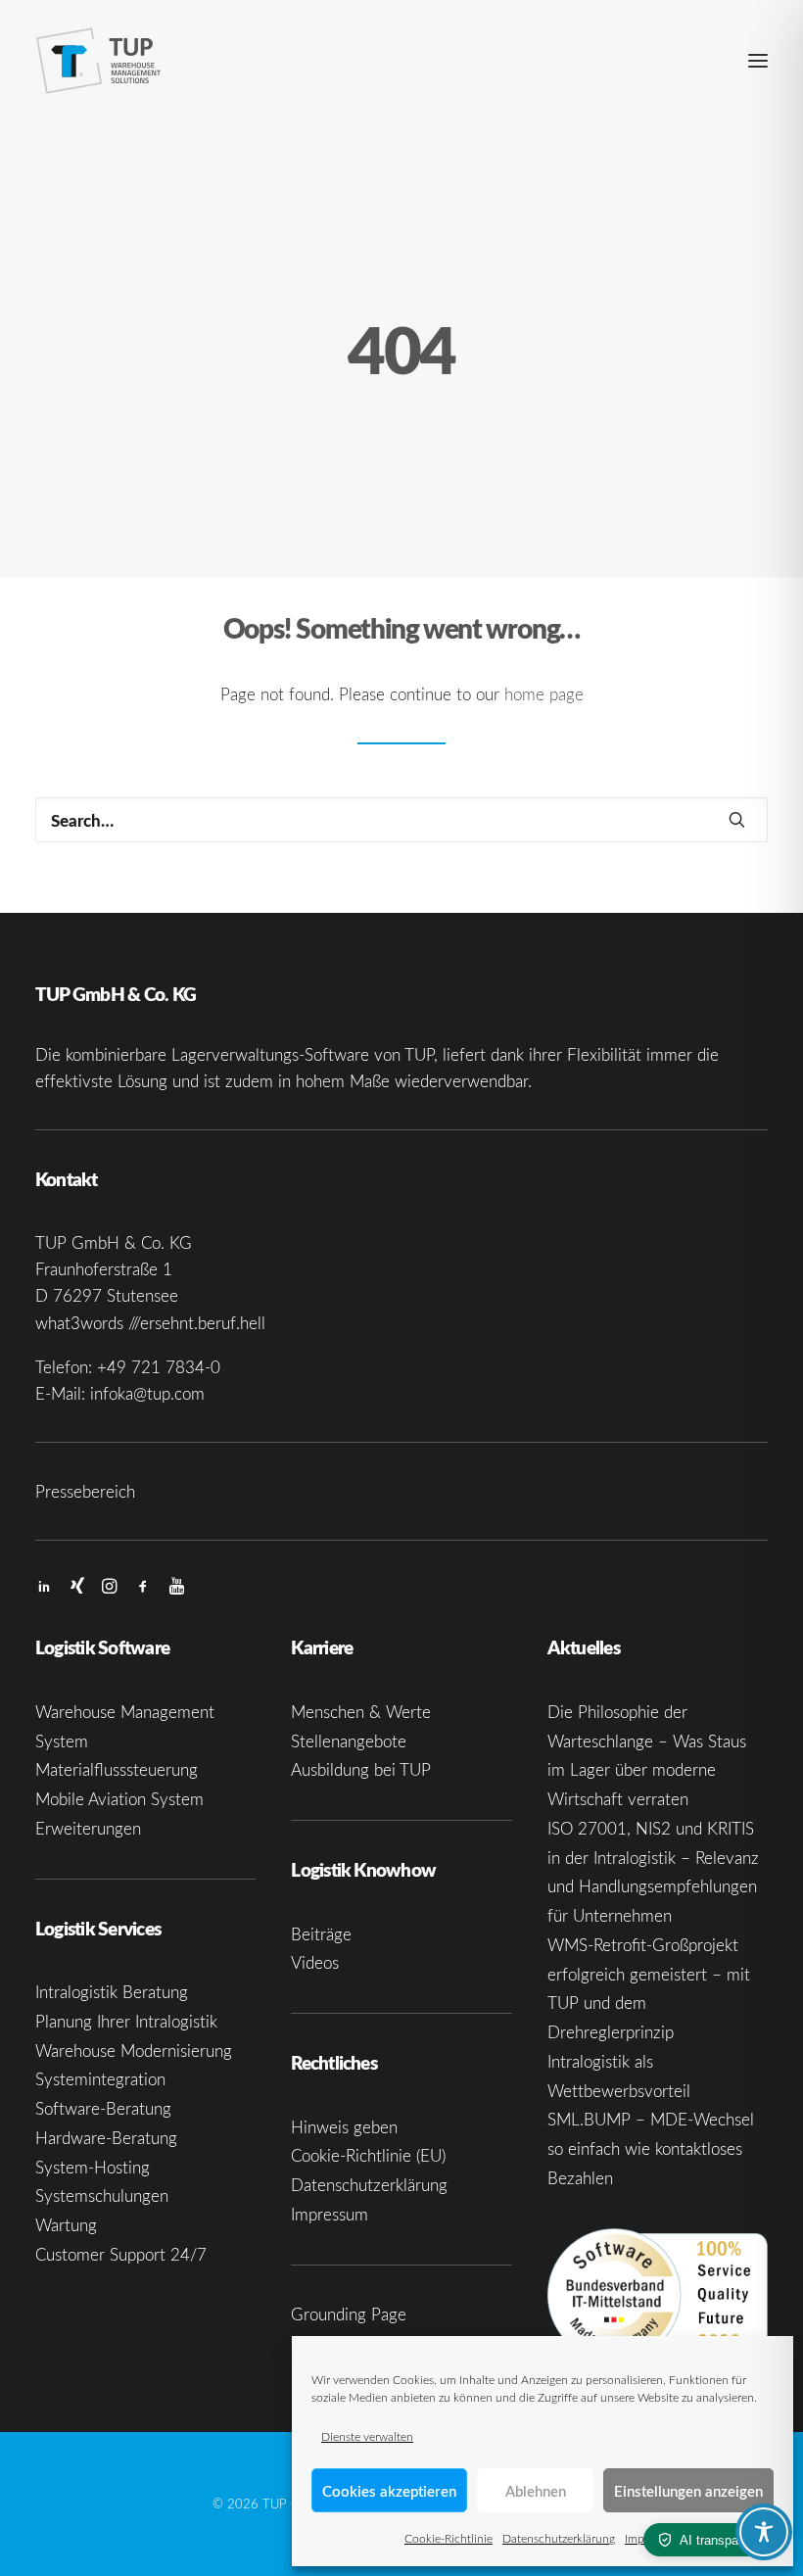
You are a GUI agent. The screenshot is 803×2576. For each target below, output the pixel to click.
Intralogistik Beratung (112, 1992)
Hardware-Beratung (106, 2138)
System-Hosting (93, 2167)
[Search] (401, 820)
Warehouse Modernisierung (134, 2051)
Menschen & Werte (361, 1712)
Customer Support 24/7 (121, 2254)
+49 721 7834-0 (159, 1367)
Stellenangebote (349, 1741)
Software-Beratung (103, 2108)
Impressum (330, 2214)
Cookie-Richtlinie (449, 2538)
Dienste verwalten (367, 2436)
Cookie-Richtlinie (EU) (368, 2155)
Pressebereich (85, 1491)
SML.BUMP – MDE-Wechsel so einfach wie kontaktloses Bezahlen (651, 2148)
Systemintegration (100, 2079)
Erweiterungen (88, 1828)
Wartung (66, 2225)
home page (544, 694)
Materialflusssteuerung (117, 1769)
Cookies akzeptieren (389, 2491)
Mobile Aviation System (119, 1799)
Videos (315, 1962)
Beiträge (321, 1934)
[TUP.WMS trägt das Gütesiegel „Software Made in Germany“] (658, 2295)
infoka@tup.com (147, 1393)
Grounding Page (349, 2314)
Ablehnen (536, 2491)
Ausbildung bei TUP (361, 1769)
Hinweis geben (344, 2127)
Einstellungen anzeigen (688, 2491)
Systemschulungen (102, 2195)
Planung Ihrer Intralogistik (126, 2021)
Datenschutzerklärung (559, 2538)
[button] (758, 61)
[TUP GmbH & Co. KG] (99, 61)
